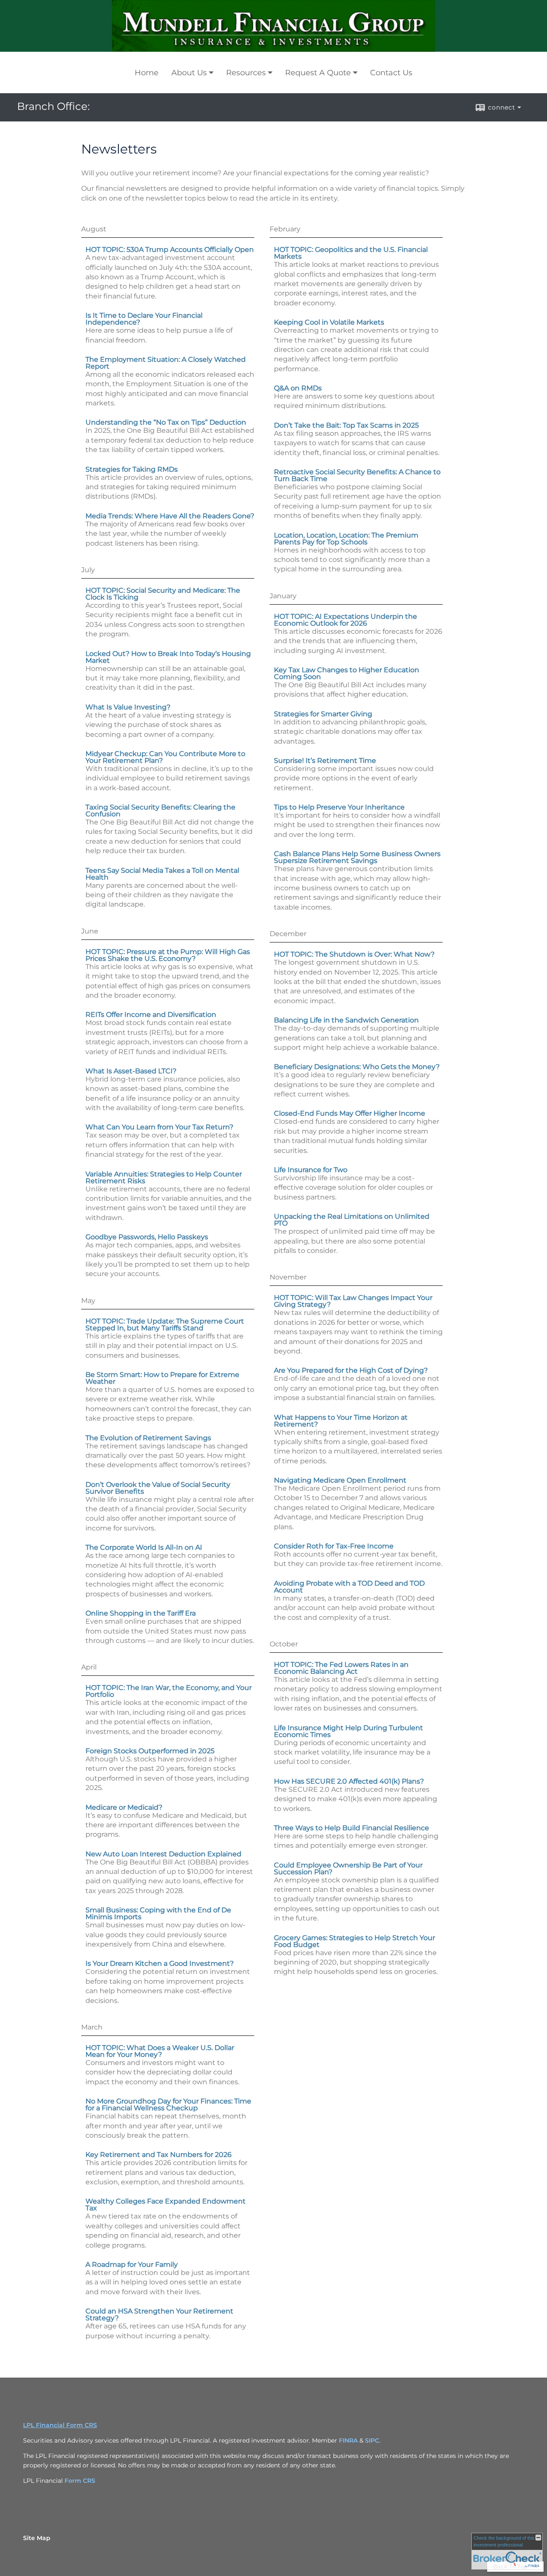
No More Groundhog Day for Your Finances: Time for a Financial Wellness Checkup (168, 2105)
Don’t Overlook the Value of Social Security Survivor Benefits (158, 1488)
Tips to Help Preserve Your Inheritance (339, 807)
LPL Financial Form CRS (60, 2425)
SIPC (372, 2440)
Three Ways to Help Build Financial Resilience (351, 1828)
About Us (189, 73)
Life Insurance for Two (311, 1170)
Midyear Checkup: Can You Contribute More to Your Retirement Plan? (165, 757)
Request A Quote (318, 73)
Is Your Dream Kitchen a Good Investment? (160, 1963)
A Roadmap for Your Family (132, 2264)
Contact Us (391, 73)
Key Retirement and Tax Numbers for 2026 (159, 2155)
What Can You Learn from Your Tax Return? (159, 1127)
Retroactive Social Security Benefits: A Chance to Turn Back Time (357, 475)
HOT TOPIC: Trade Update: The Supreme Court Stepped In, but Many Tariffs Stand (165, 1325)
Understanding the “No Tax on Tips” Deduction (166, 422)
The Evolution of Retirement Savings (148, 1438)
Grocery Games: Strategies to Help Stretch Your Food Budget (354, 1941)
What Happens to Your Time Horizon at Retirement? (341, 1421)
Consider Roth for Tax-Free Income (334, 1546)
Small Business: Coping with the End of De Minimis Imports (158, 1913)
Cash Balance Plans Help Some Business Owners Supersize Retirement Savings (357, 857)
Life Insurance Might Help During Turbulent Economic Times (348, 1731)
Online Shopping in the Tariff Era (141, 1613)
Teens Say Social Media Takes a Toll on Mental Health (162, 874)
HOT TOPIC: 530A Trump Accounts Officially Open (170, 250)
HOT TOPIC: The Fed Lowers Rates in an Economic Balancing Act (341, 1668)
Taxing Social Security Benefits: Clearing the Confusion (160, 811)
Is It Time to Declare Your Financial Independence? (144, 319)
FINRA (348, 2440)
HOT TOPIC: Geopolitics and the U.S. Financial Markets (351, 253)
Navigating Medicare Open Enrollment (340, 1480)
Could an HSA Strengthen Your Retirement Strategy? (159, 2315)
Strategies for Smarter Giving (323, 714)
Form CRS (80, 2481)
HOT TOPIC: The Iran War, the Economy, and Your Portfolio (169, 1691)
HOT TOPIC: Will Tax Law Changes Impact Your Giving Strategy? (353, 1301)
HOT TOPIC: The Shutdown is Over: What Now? (354, 954)
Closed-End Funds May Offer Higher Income (350, 1113)
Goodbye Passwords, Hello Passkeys (147, 1237)
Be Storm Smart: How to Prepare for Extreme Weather (162, 1378)
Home (147, 73)
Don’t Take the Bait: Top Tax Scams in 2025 (346, 425)
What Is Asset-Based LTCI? (131, 1071)
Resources (246, 73)
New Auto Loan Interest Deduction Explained (163, 1854)
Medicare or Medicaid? (124, 1807)
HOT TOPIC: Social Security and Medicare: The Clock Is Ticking (163, 594)
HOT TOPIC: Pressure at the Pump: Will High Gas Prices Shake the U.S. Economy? (168, 955)
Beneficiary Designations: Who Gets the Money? (357, 1067)
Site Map (37, 2538)
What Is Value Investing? (128, 707)
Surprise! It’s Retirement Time (325, 761)
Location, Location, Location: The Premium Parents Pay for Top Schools (346, 539)
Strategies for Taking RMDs (132, 469)
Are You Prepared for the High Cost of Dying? (351, 1370)
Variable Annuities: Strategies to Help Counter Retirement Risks (164, 1177)
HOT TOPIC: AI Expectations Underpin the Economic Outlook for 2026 (346, 620)
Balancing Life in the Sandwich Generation (346, 1020)
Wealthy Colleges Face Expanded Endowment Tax (166, 2205)
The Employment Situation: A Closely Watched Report (166, 363)
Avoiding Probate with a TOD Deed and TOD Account (349, 1587)
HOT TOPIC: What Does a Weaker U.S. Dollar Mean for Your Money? (160, 2051)
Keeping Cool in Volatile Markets (329, 322)
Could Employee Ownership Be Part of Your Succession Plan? (348, 1868)
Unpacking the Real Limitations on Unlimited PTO (352, 1220)
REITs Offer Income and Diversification (151, 1015)
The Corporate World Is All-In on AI (144, 1547)
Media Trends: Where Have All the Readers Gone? (170, 516)
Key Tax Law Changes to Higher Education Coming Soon (347, 673)
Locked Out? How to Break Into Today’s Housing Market (168, 657)
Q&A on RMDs (298, 388)
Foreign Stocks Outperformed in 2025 (150, 1751)
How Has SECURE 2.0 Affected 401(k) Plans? (349, 1781)
